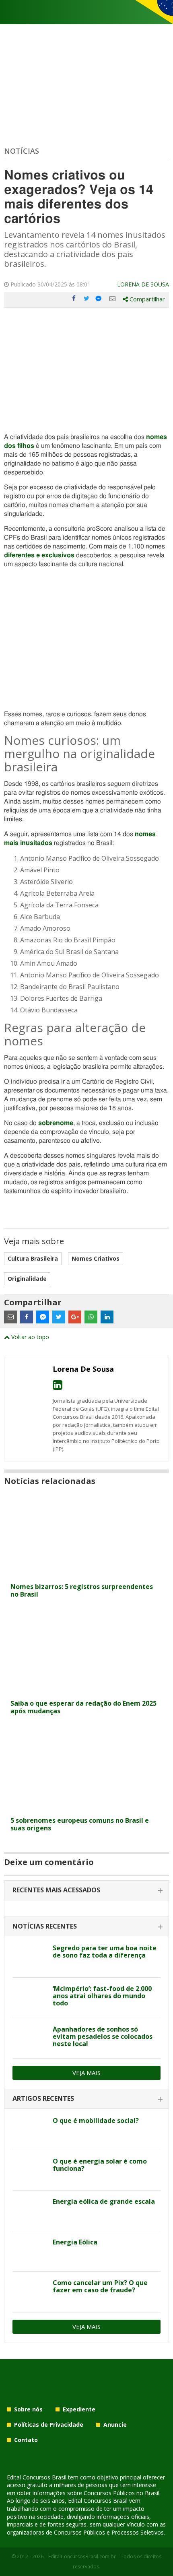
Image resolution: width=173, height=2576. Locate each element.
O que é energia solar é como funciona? (100, 2165)
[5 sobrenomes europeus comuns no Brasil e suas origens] (86, 1808)
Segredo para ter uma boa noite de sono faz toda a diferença (105, 1952)
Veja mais (86, 2073)
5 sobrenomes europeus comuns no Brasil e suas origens (80, 1824)
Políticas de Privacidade (49, 2425)
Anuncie (115, 2425)
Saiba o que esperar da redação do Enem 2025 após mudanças (83, 1707)
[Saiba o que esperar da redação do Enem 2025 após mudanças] (86, 1691)
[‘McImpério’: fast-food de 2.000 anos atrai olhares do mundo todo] (30, 1998)
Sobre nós (28, 2409)
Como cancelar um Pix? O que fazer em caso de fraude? (100, 2286)
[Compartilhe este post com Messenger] (99, 299)
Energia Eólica (75, 2242)
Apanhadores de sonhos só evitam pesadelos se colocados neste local (103, 2036)
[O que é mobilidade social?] (30, 2130)
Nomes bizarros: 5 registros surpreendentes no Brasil (82, 1590)
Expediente (79, 2409)
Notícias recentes (45, 1926)
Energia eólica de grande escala (104, 2201)
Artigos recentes (43, 2098)
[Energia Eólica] (30, 2251)
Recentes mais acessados (56, 1890)
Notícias (22, 151)
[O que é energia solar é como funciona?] (30, 2170)
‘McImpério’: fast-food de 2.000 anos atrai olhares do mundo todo (102, 1996)
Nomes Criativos (96, 1258)
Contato (26, 2440)
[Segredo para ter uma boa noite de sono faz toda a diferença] (30, 1957)
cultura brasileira (33, 1258)
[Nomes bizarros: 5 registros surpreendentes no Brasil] (86, 1574)
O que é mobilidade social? (96, 2121)
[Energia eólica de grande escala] (30, 2211)
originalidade (27, 1279)
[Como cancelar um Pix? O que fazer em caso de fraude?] (30, 2292)
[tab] (86, 1891)
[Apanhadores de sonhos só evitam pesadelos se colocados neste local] (30, 2038)
